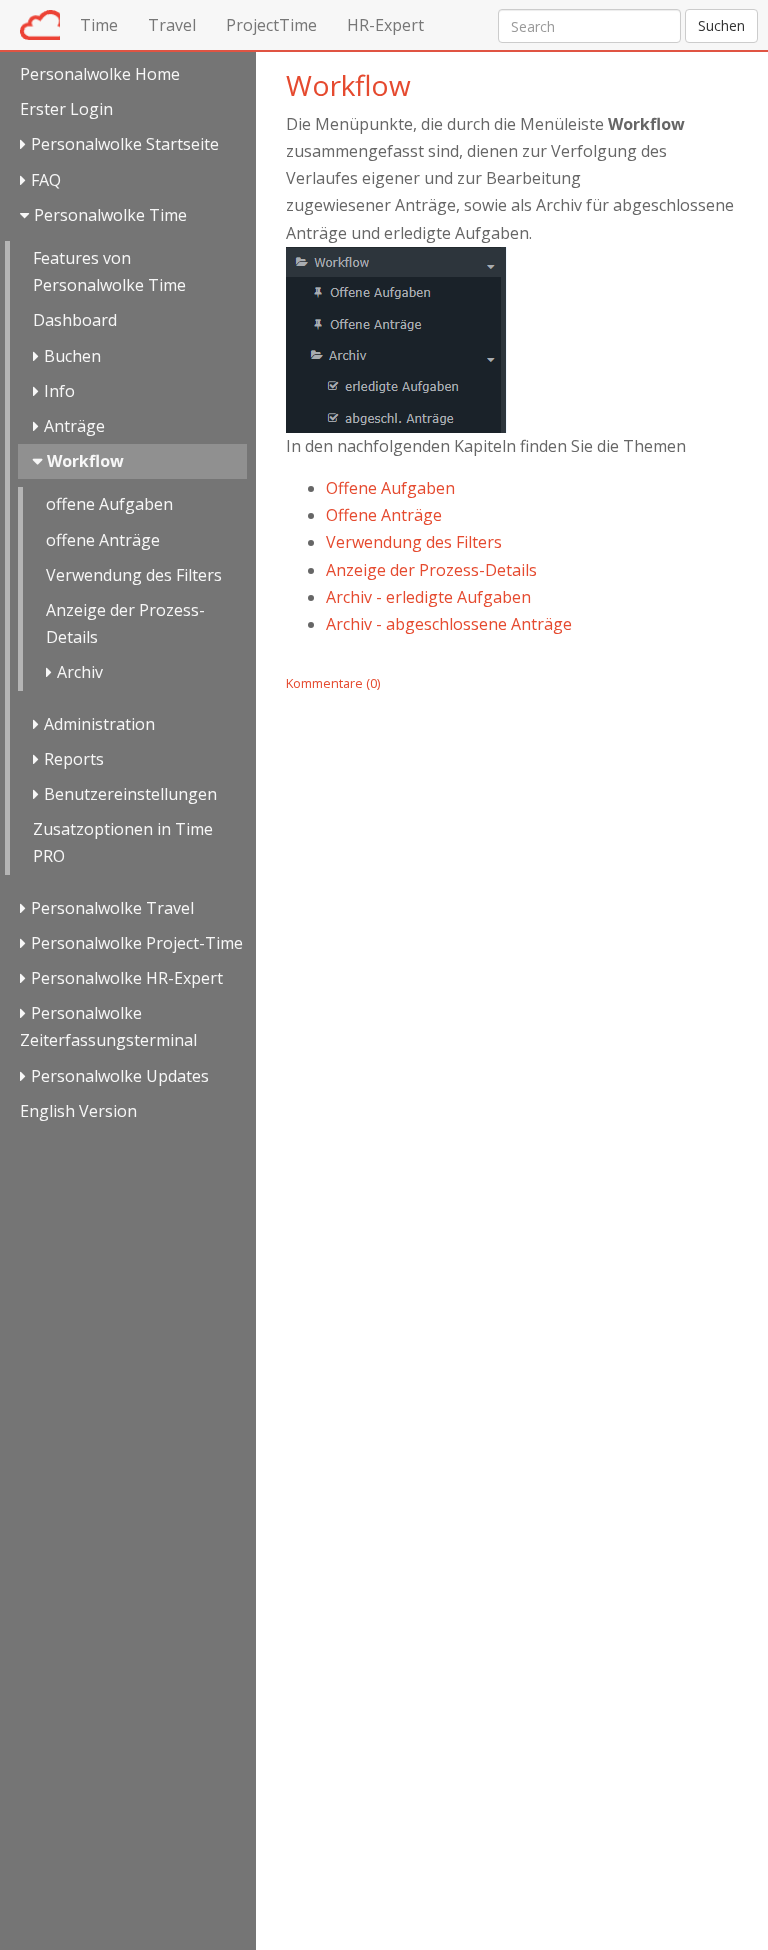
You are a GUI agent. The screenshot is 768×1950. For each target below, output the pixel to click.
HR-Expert (385, 25)
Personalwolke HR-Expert (127, 978)
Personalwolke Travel (112, 908)
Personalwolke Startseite (125, 144)
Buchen (72, 356)
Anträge (74, 426)
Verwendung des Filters (134, 575)
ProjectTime (271, 25)
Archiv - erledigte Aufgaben (428, 597)
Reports (74, 759)
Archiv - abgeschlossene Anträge (449, 624)
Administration (99, 724)
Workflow (85, 461)
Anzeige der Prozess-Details (125, 623)
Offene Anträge (384, 515)
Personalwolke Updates (120, 1076)
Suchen (721, 25)
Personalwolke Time (110, 215)
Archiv (80, 672)
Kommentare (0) (333, 683)
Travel (172, 25)
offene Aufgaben (109, 504)
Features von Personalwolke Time (109, 271)
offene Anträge (103, 540)
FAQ (46, 180)
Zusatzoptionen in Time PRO (123, 842)
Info (59, 391)
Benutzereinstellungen (130, 794)
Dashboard (75, 320)
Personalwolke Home (100, 74)
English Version (78, 1111)
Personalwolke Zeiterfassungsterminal (108, 1026)
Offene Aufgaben (390, 488)
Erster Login (66, 109)
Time (99, 25)
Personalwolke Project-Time (137, 943)
